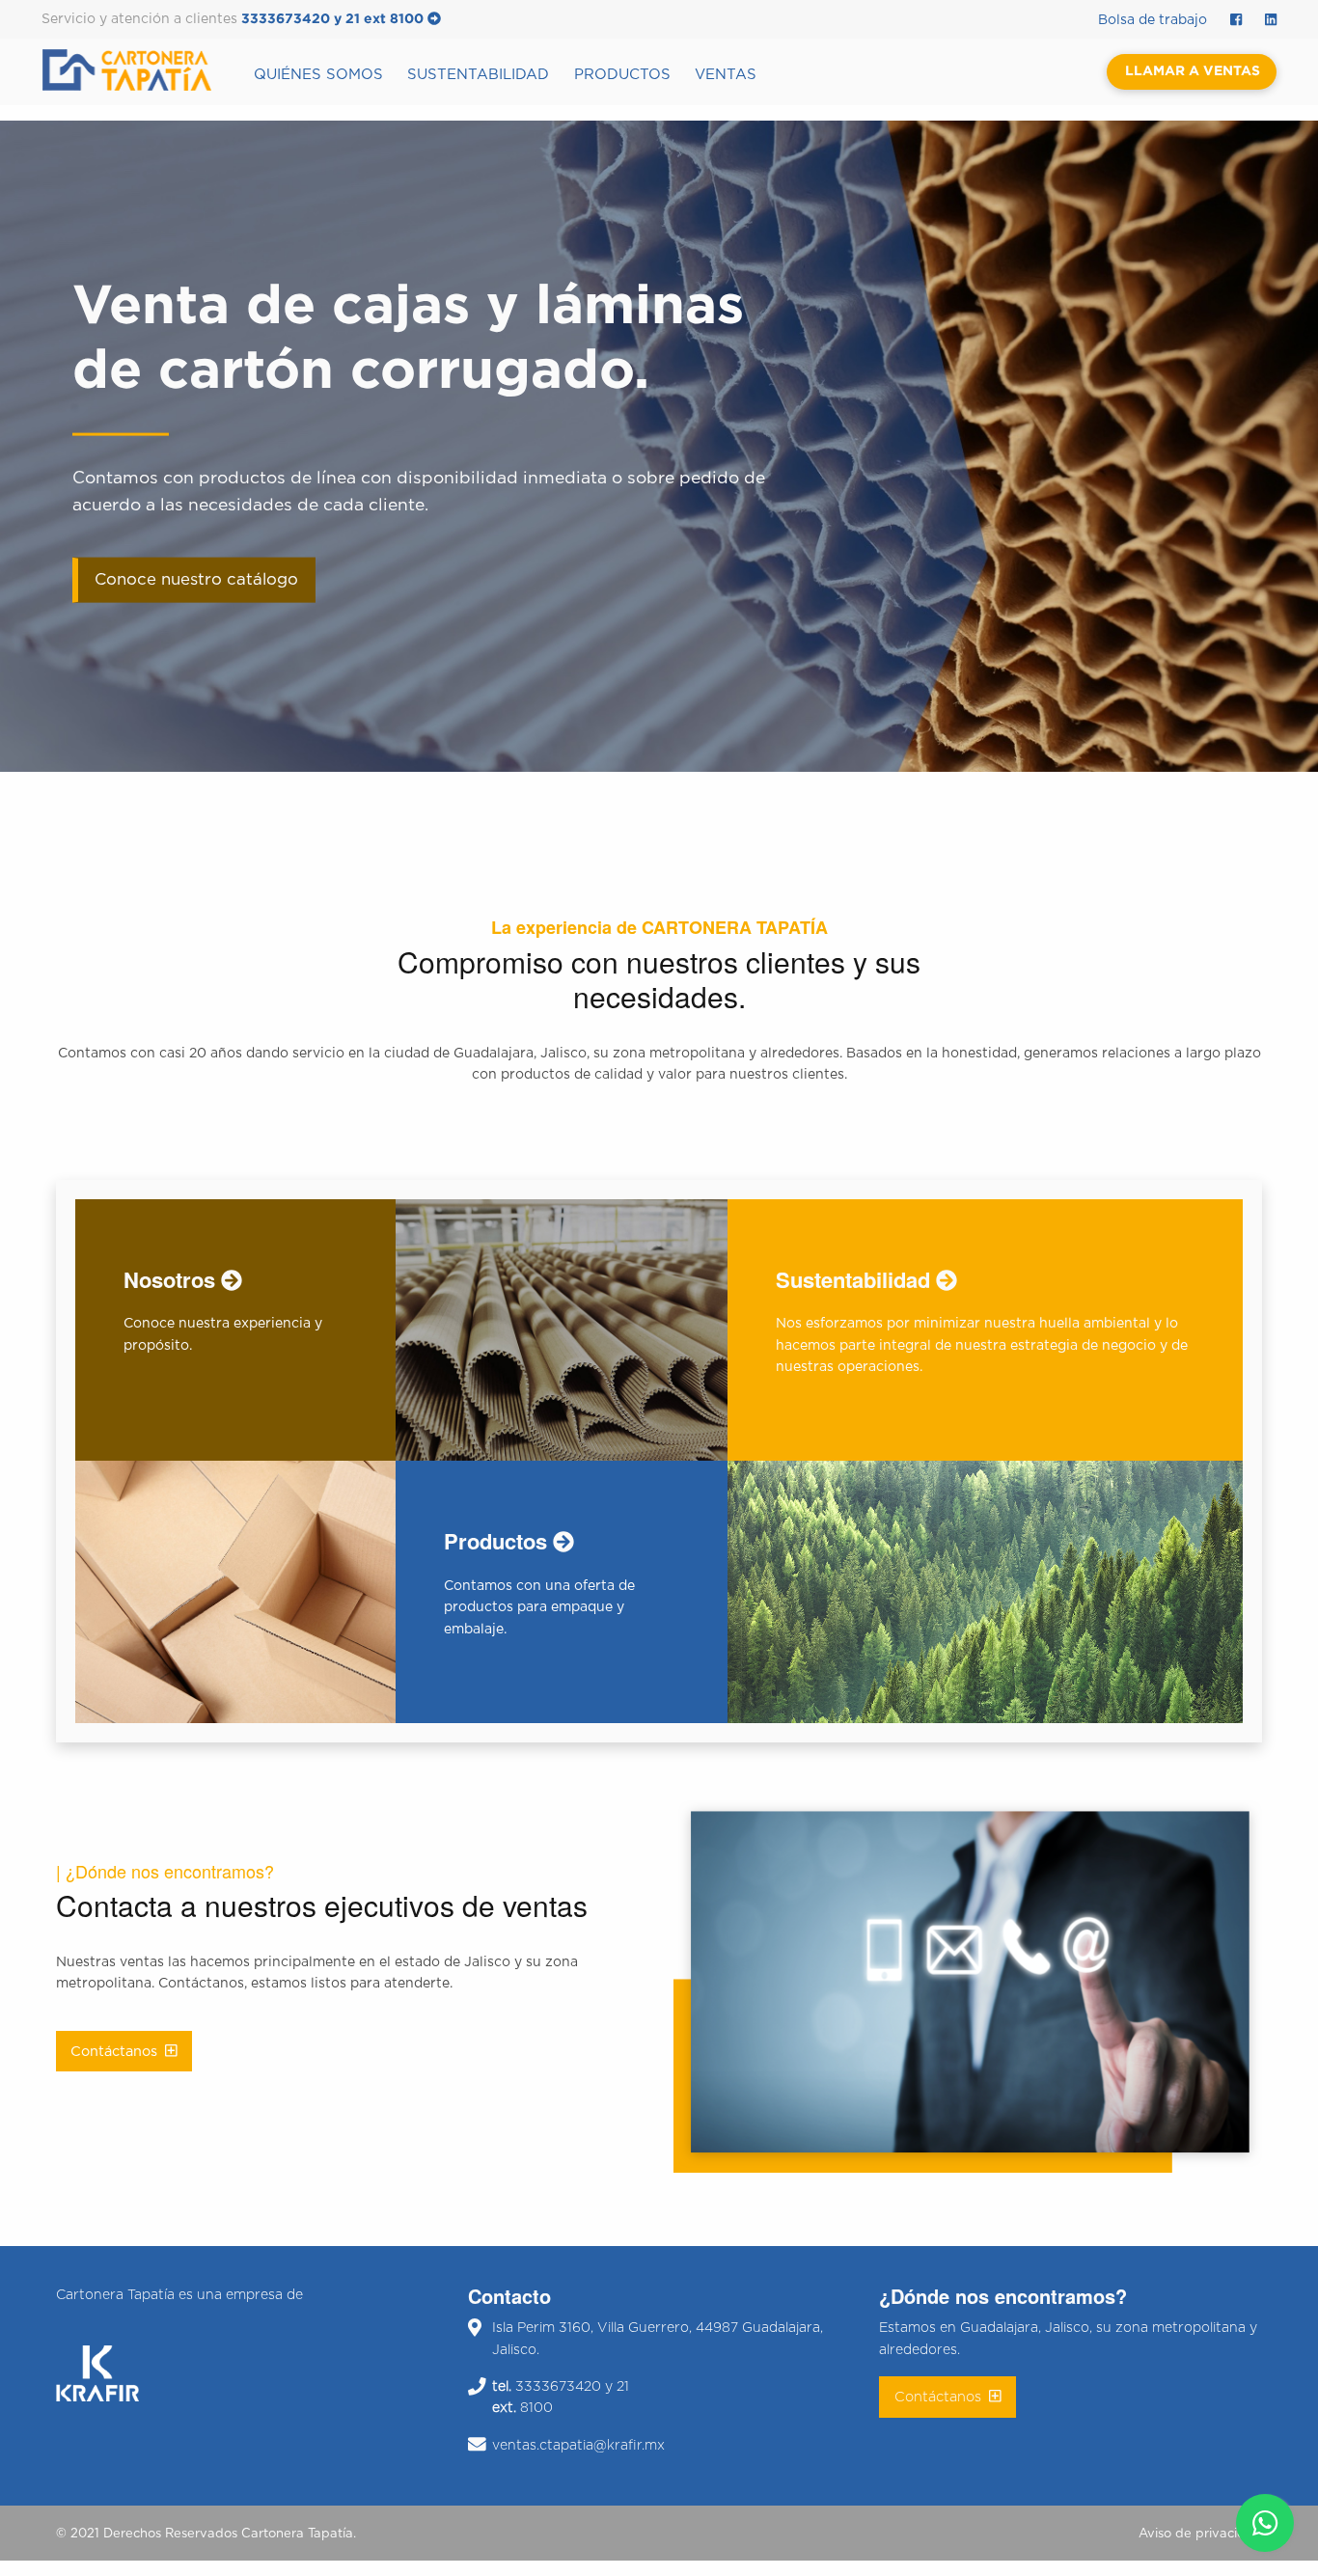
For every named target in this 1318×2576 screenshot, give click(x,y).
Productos (498, 1541)
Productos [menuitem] (622, 75)
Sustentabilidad (856, 1279)
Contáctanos (118, 2052)
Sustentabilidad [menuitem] (478, 75)
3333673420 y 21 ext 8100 (334, 19)
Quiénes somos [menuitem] (318, 75)
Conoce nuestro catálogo (196, 580)
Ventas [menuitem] (726, 75)
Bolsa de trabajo (1153, 20)
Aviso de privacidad (1200, 2534)
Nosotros (172, 1279)
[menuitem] (141, 70)
